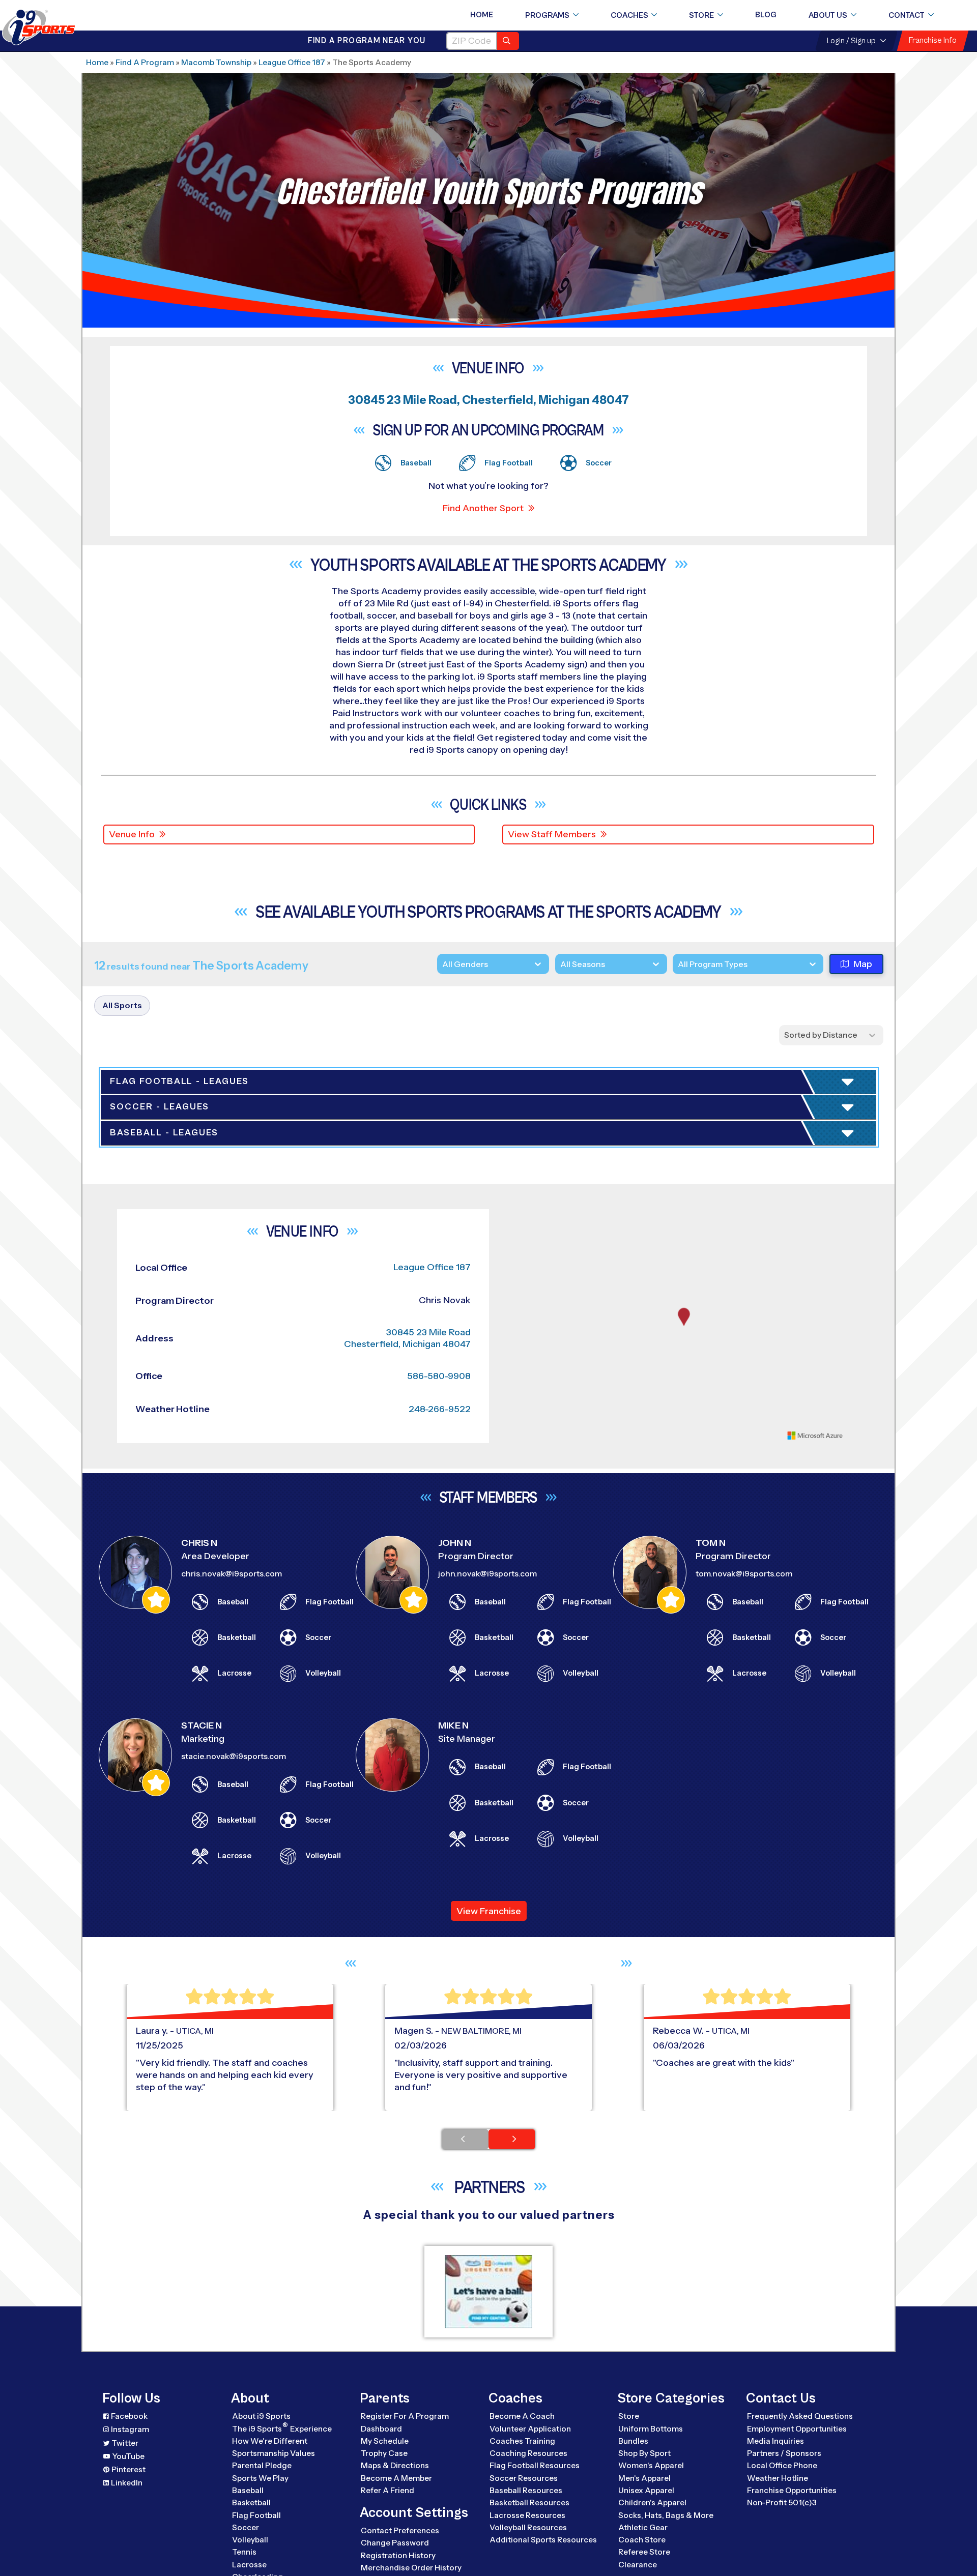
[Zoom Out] (511, 2076)
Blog (766, 15)
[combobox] (678, 964)
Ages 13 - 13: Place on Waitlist (760, 1184)
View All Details (719, 1219)
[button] (766, 1219)
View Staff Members (552, 834)
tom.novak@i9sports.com (744, 2416)
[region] (684, 2168)
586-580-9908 (439, 2218)
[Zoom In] (511, 2060)
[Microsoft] (815, 2277)
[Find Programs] (508, 41)
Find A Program (145, 62)
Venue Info (132, 834)
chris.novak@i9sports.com (232, 2416)
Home (482, 15)
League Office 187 (292, 62)
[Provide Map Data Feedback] (856, 2277)
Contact (907, 15)
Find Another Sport (483, 508)
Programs (547, 15)
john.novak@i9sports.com (487, 2416)
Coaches (629, 15)
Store (701, 15)
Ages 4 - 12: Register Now (748, 1155)
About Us (828, 15)
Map (863, 964)
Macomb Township (216, 62)
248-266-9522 (440, 2251)
